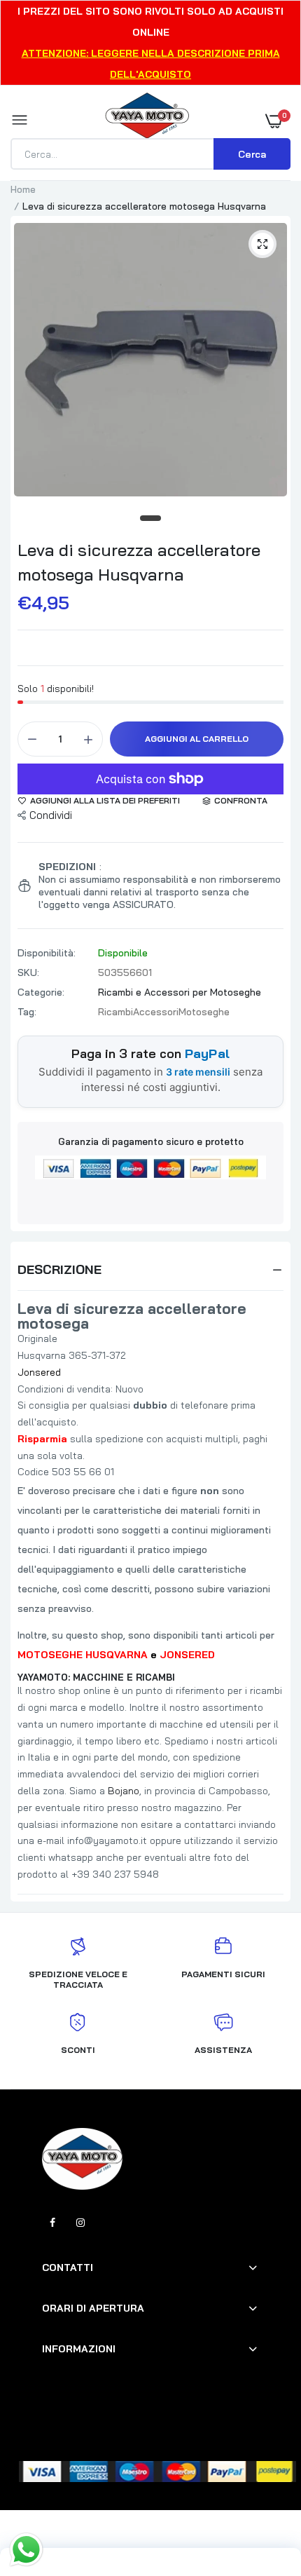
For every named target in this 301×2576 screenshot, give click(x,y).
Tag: (27, 1012)
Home (23, 189)
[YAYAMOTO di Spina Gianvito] (147, 121)
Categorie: (41, 992)
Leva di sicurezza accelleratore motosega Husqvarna (139, 562)
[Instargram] (80, 2223)
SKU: (28, 972)
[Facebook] (52, 2223)
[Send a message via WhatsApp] (26, 2550)
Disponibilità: (47, 953)
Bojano (124, 1791)
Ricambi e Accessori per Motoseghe (180, 992)
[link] (262, 2488)
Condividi (51, 815)
